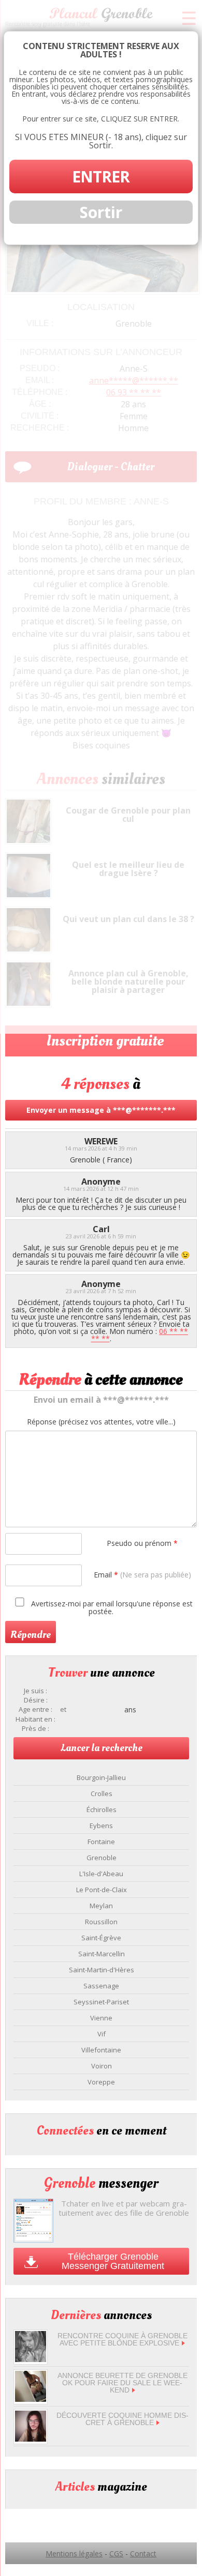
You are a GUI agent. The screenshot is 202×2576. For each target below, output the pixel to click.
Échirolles (102, 1810)
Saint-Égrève (101, 1938)
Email (142, 1575)
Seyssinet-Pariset (101, 2002)
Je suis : (35, 1691)
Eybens (101, 1826)
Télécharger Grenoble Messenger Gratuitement (113, 2261)
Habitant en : (35, 1719)
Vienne (101, 2018)
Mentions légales (74, 2554)
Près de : (35, 1729)
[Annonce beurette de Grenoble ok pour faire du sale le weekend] (31, 2399)
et (63, 1709)
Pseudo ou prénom (142, 1543)
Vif (102, 2034)
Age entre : (35, 1709)
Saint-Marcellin (102, 1954)
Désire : (36, 1700)
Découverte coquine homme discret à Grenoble (122, 2419)
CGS (116, 2554)
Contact (143, 2554)
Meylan (101, 1906)
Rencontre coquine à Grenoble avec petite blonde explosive (122, 2339)
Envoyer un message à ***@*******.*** (101, 1110)
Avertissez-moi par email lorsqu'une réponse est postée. (111, 1607)
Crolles (102, 1793)
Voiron (102, 2066)
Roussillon (101, 1922)
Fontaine (101, 1842)
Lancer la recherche (102, 1748)
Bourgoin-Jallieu (101, 1777)
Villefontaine (101, 2050)
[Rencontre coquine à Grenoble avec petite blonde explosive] (31, 2359)
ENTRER (101, 177)
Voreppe (101, 2082)
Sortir (101, 212)
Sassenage (101, 1986)
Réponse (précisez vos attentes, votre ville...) (101, 1422)
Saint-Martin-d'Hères (102, 1970)
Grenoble (102, 1858)
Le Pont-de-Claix (102, 1890)
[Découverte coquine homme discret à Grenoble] (31, 2439)
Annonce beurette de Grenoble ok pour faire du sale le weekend (122, 2383)
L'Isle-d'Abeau (101, 1874)
